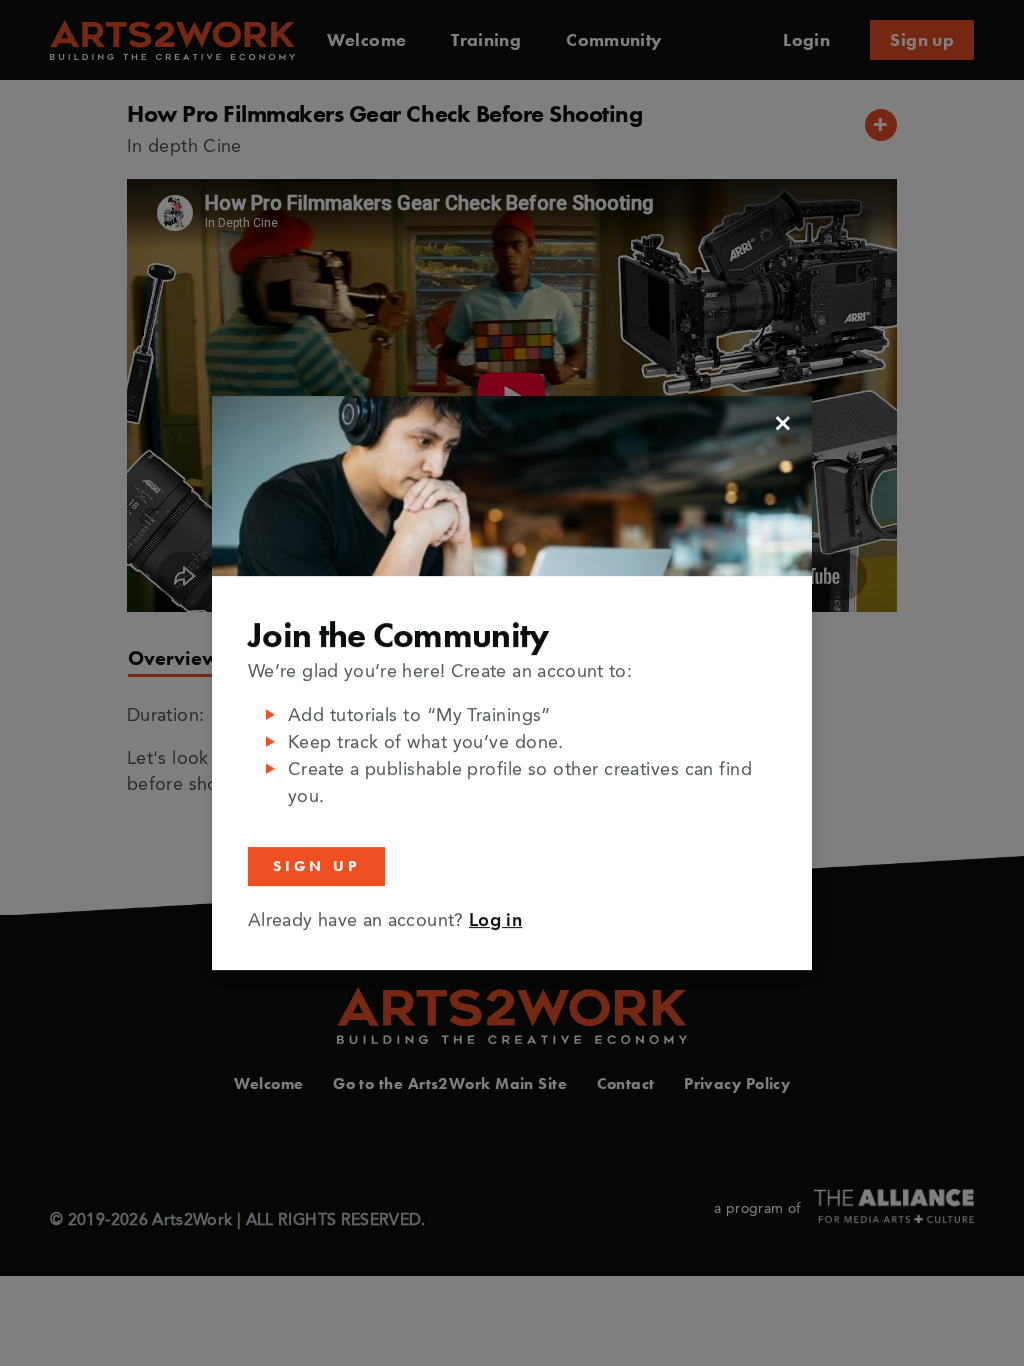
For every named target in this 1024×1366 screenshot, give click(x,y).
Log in (495, 921)
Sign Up (316, 866)
